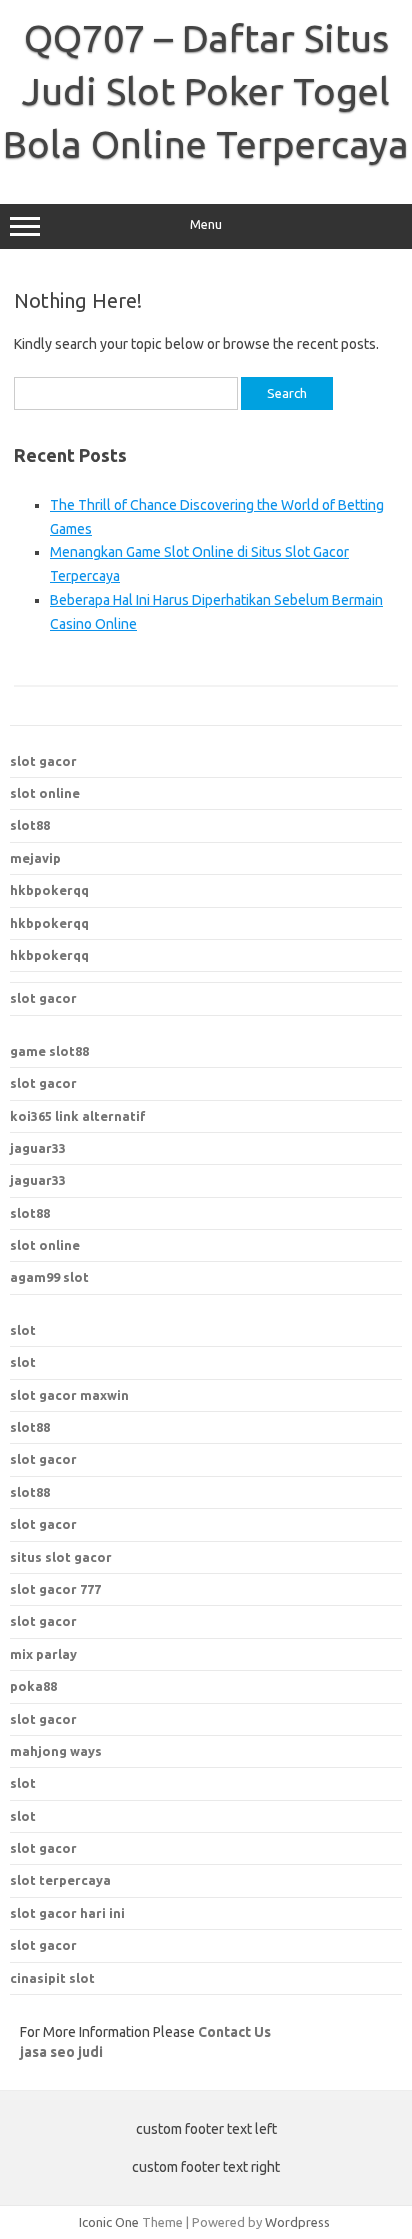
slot (23, 1330)
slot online (45, 793)
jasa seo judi (61, 2052)
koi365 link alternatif (78, 1116)
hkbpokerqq (49, 890)
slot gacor (43, 761)
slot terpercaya (60, 1880)
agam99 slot (49, 1277)
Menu (206, 224)
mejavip (35, 858)
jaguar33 (38, 1148)
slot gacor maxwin (69, 1395)
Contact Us (234, 2032)
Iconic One (109, 2222)
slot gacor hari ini (67, 1913)
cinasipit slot (52, 1978)
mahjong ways (56, 1751)
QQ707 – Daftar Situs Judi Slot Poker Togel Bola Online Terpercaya (206, 91)
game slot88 (49, 1051)
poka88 (33, 1686)
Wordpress (297, 2222)
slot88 (30, 825)
